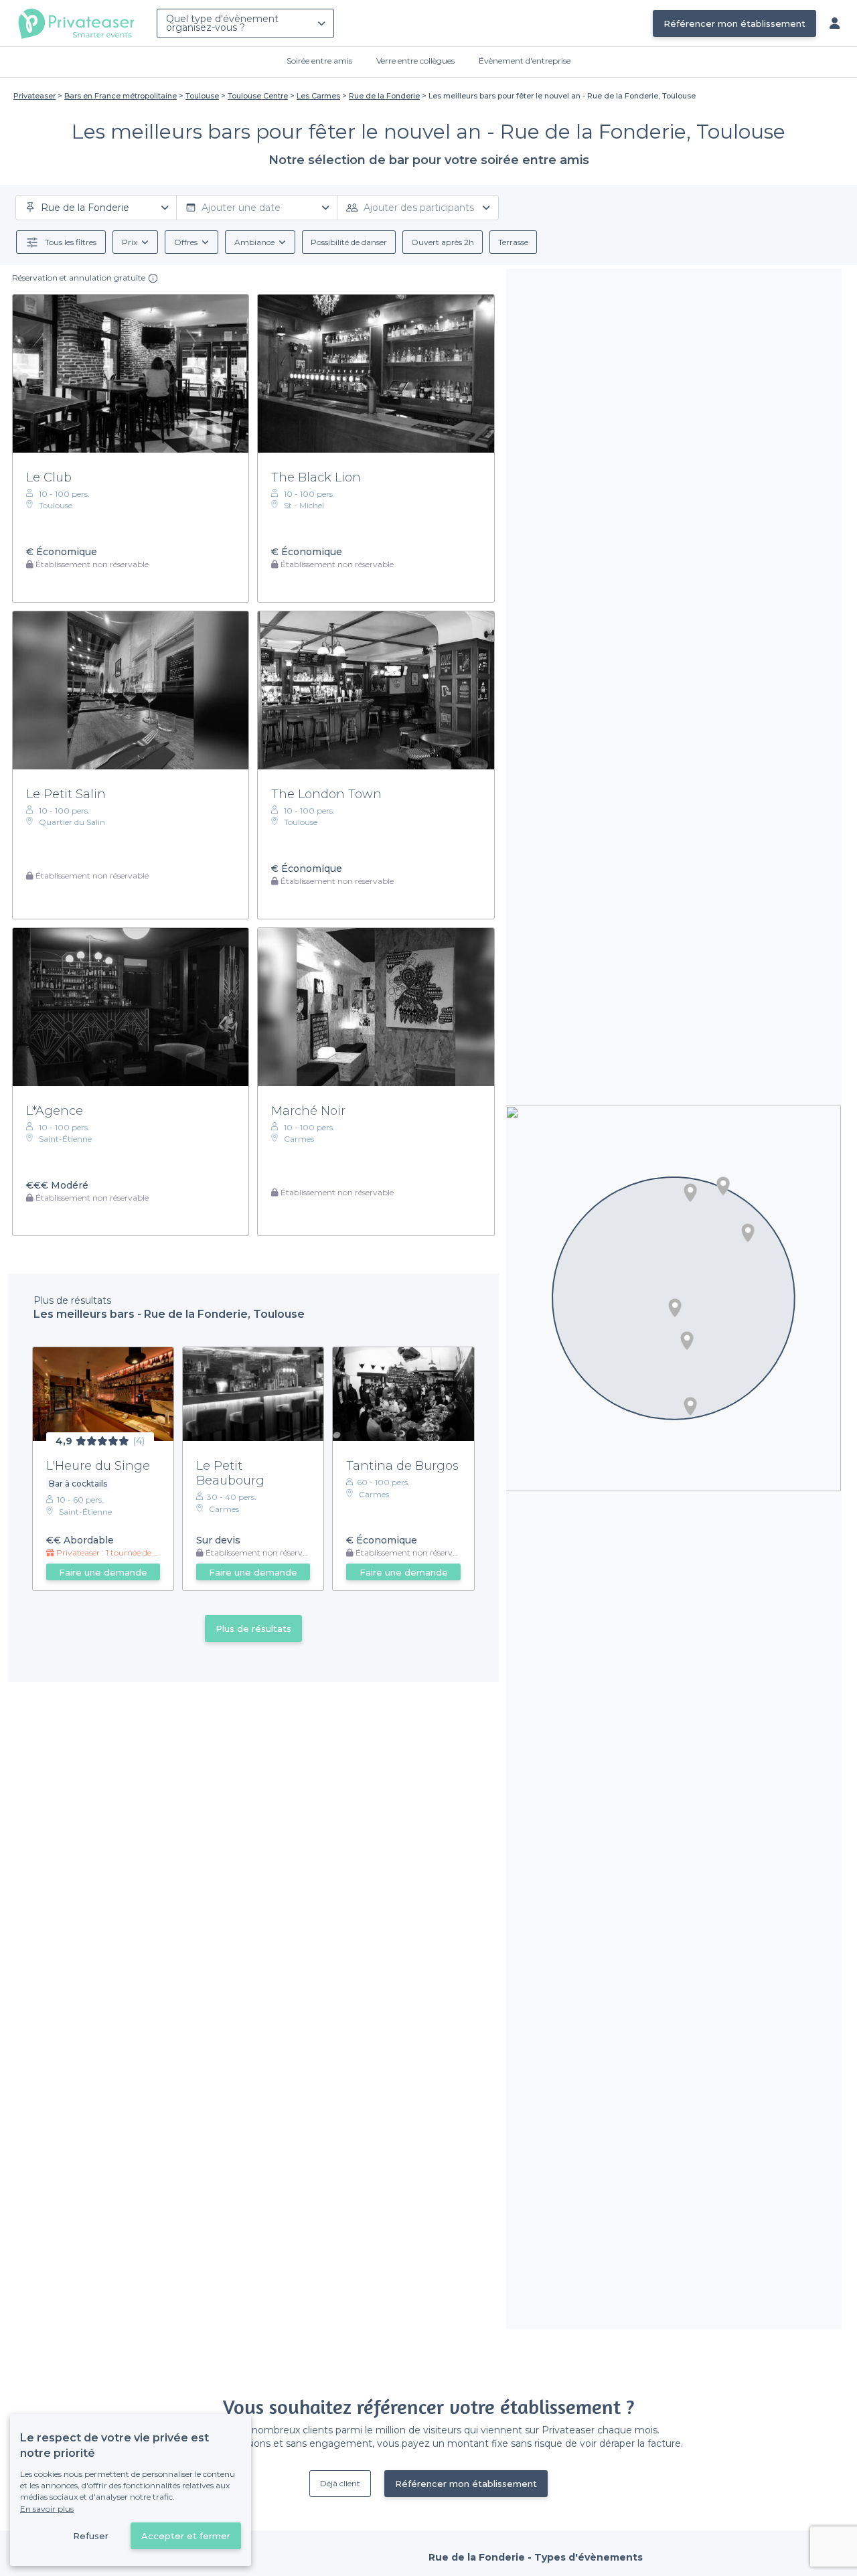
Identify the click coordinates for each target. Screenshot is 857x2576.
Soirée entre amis (319, 61)
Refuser (91, 2536)
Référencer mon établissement (734, 23)
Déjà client (340, 2483)
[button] (723, 1186)
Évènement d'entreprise (525, 61)
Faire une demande (103, 1572)
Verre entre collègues (415, 61)
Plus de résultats (253, 1628)
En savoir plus (47, 2509)
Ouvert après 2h (443, 242)
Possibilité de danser (349, 242)
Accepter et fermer (186, 2536)
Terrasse (513, 242)
